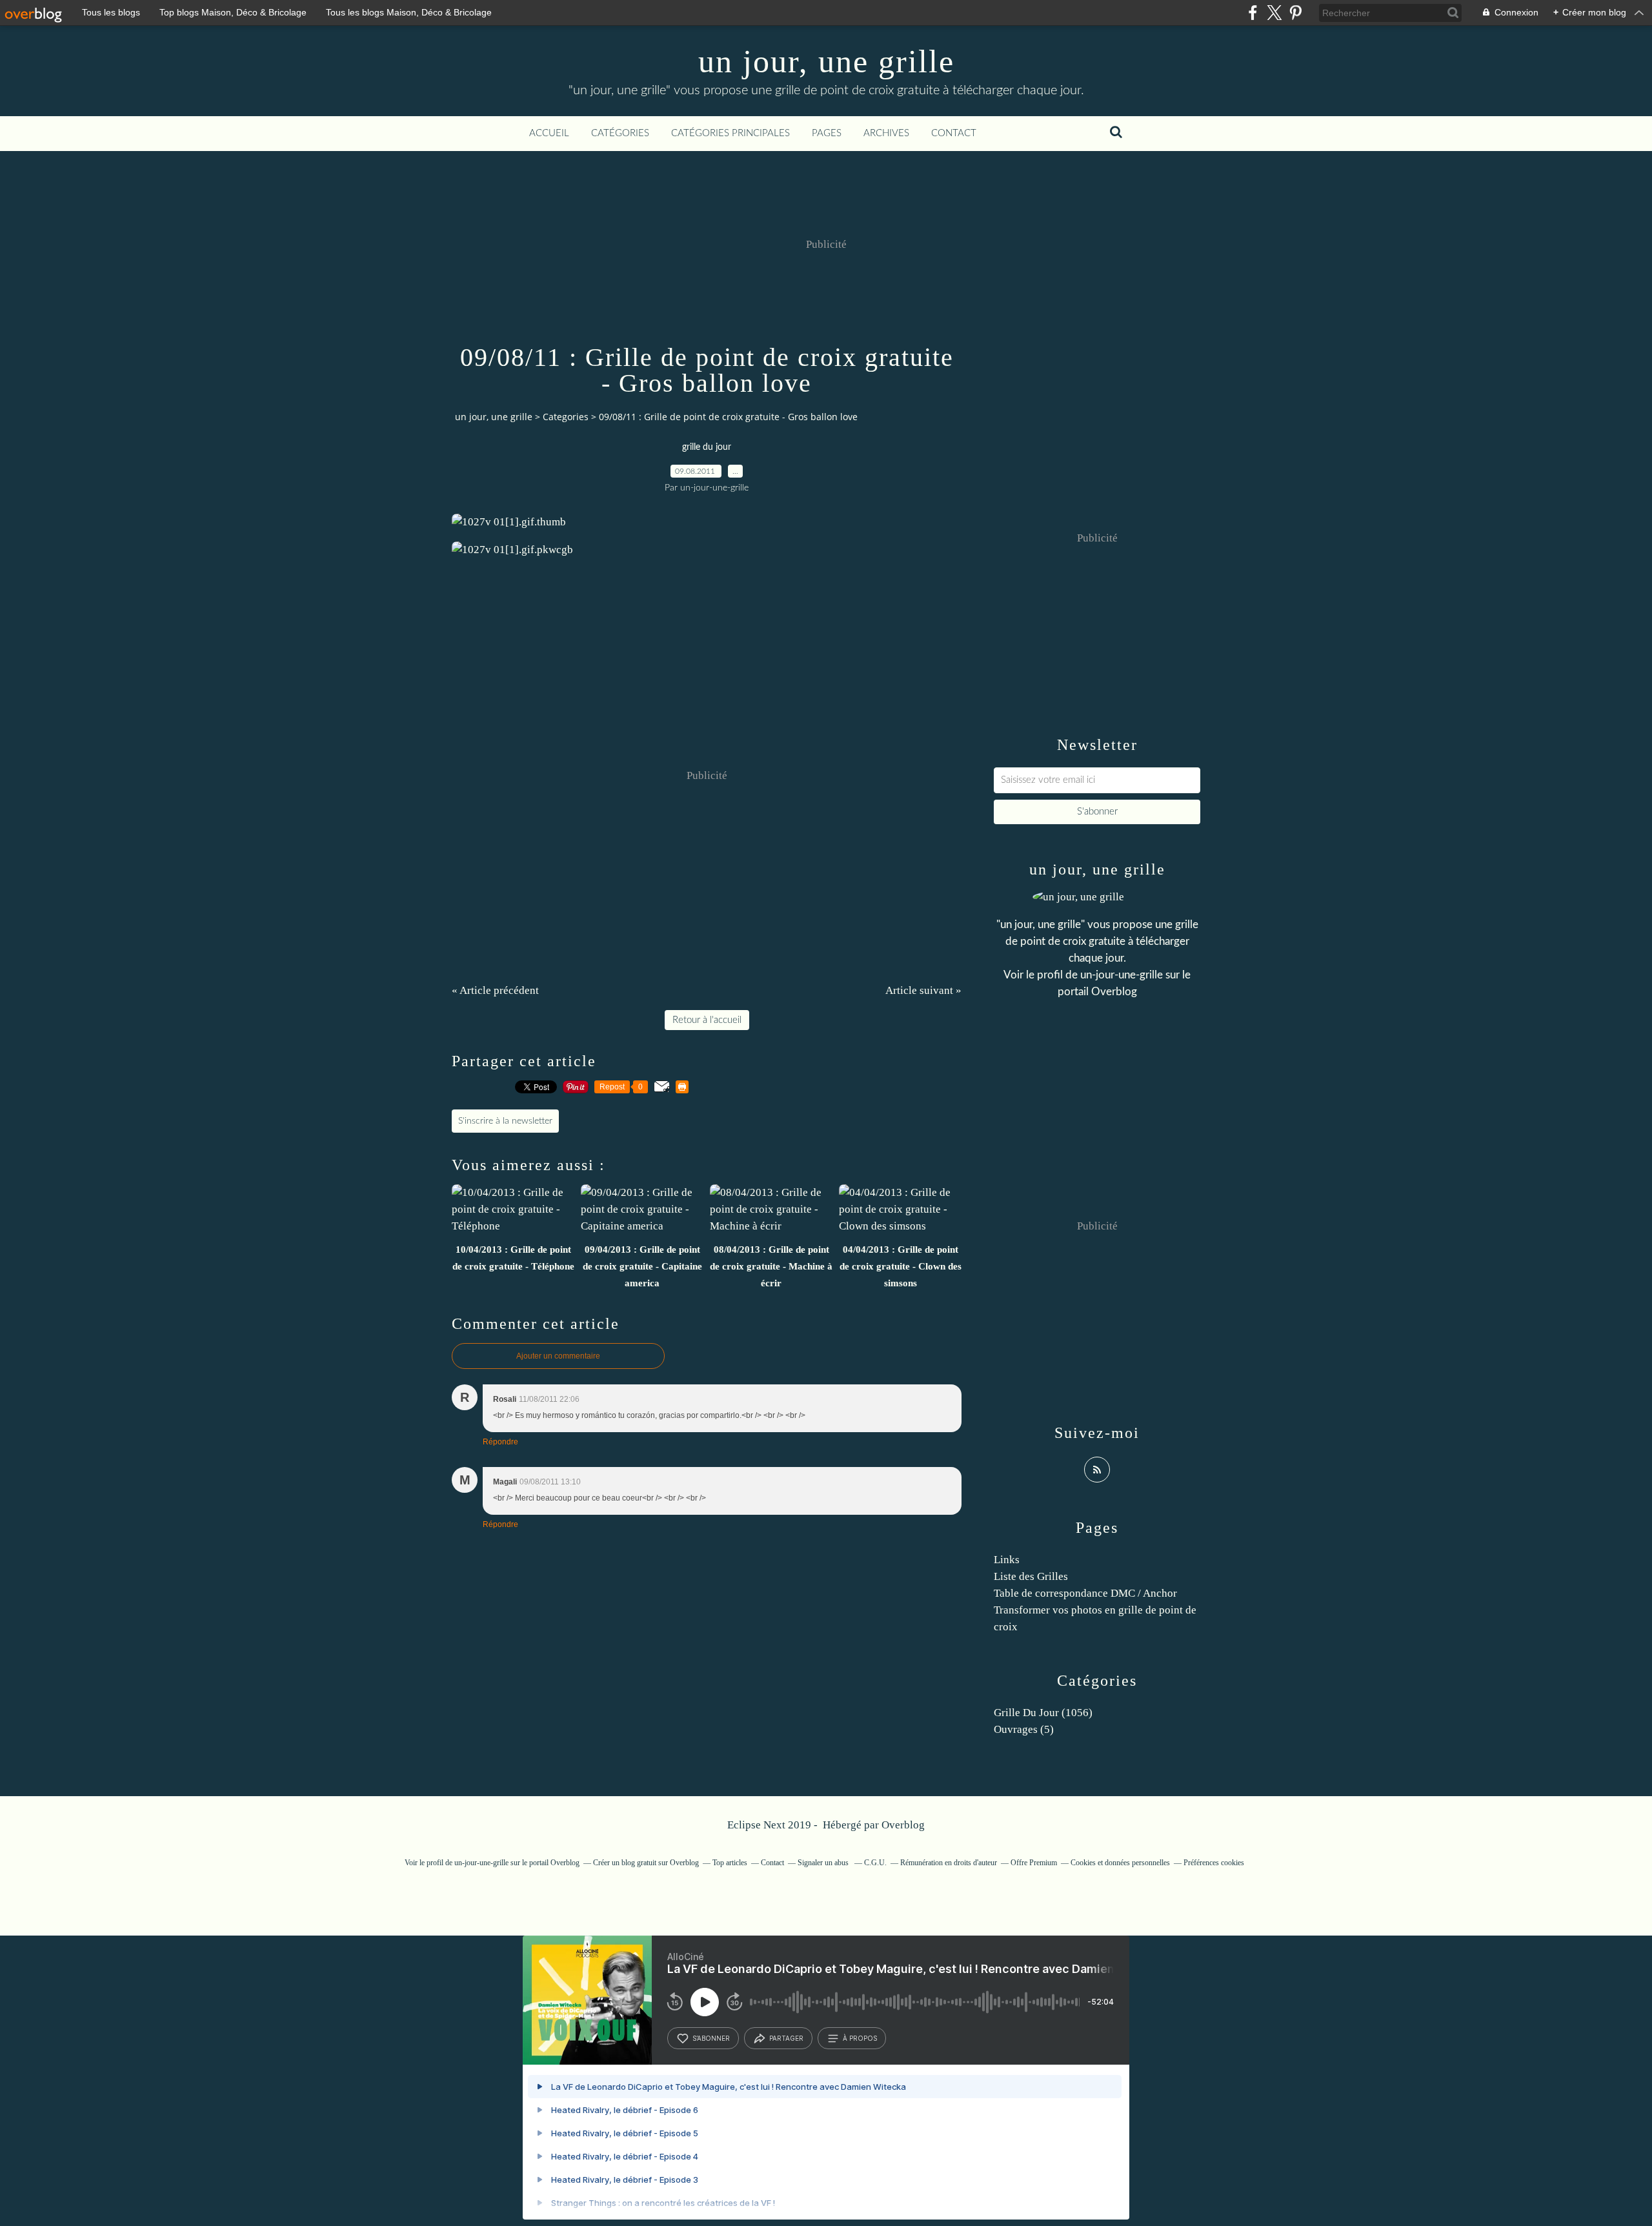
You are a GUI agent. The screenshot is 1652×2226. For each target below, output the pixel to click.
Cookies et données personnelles (1120, 1863)
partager (786, 2038)
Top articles (730, 1863)
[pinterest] (1295, 13)
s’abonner (711, 2038)
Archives (886, 133)
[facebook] (1253, 13)
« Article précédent (495, 990)
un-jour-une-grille (1122, 975)
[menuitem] (549, 134)
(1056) (1043, 1713)
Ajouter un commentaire (558, 1356)
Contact (954, 133)
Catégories (620, 133)
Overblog (903, 1825)
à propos (860, 2038)
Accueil (549, 133)
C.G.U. (875, 1863)
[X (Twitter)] (1274, 13)
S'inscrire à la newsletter (505, 1121)
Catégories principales (730, 133)
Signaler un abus (824, 1863)
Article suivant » (923, 990)
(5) (1024, 1729)
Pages (827, 133)
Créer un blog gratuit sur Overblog (646, 1863)
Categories (566, 417)
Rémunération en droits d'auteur (949, 1863)
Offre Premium (1034, 1863)
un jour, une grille (826, 61)
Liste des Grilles (1031, 1576)
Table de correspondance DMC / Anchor (1085, 1593)
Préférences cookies (1214, 1863)
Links (1007, 1560)
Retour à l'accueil (707, 1020)
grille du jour (707, 447)
